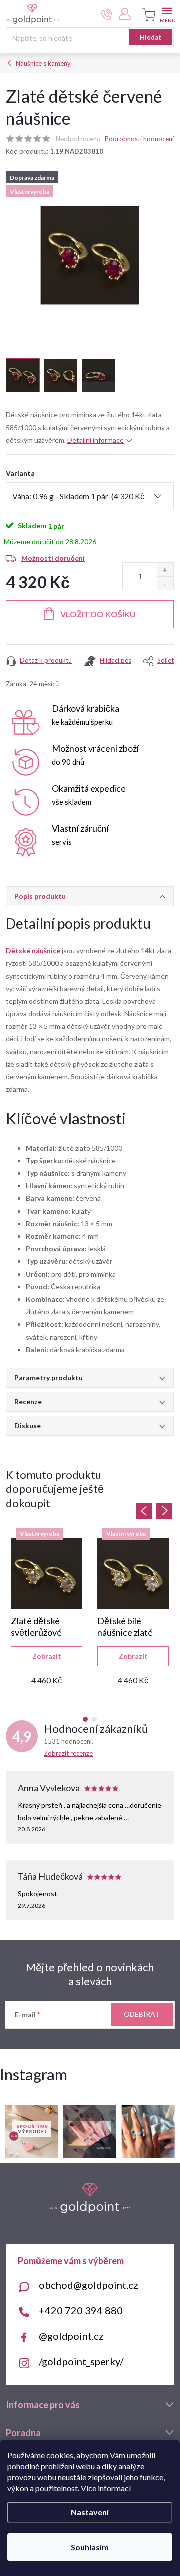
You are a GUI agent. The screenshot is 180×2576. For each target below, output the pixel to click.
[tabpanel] (47, 1611)
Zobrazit (47, 1656)
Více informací (106, 2488)
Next (164, 1511)
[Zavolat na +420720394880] (107, 14)
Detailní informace (96, 440)
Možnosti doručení (53, 558)
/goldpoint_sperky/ (81, 2361)
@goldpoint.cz (71, 2336)
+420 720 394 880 (81, 2310)
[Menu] (167, 13)
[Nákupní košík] (147, 15)
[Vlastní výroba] (47, 1574)
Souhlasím (90, 2547)
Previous (144, 1511)
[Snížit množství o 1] (165, 583)
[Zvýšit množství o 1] (165, 569)
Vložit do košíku (98, 614)
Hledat (151, 37)
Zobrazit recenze (68, 1753)
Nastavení (90, 2512)
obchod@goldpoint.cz (89, 2285)
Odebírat (142, 2014)
